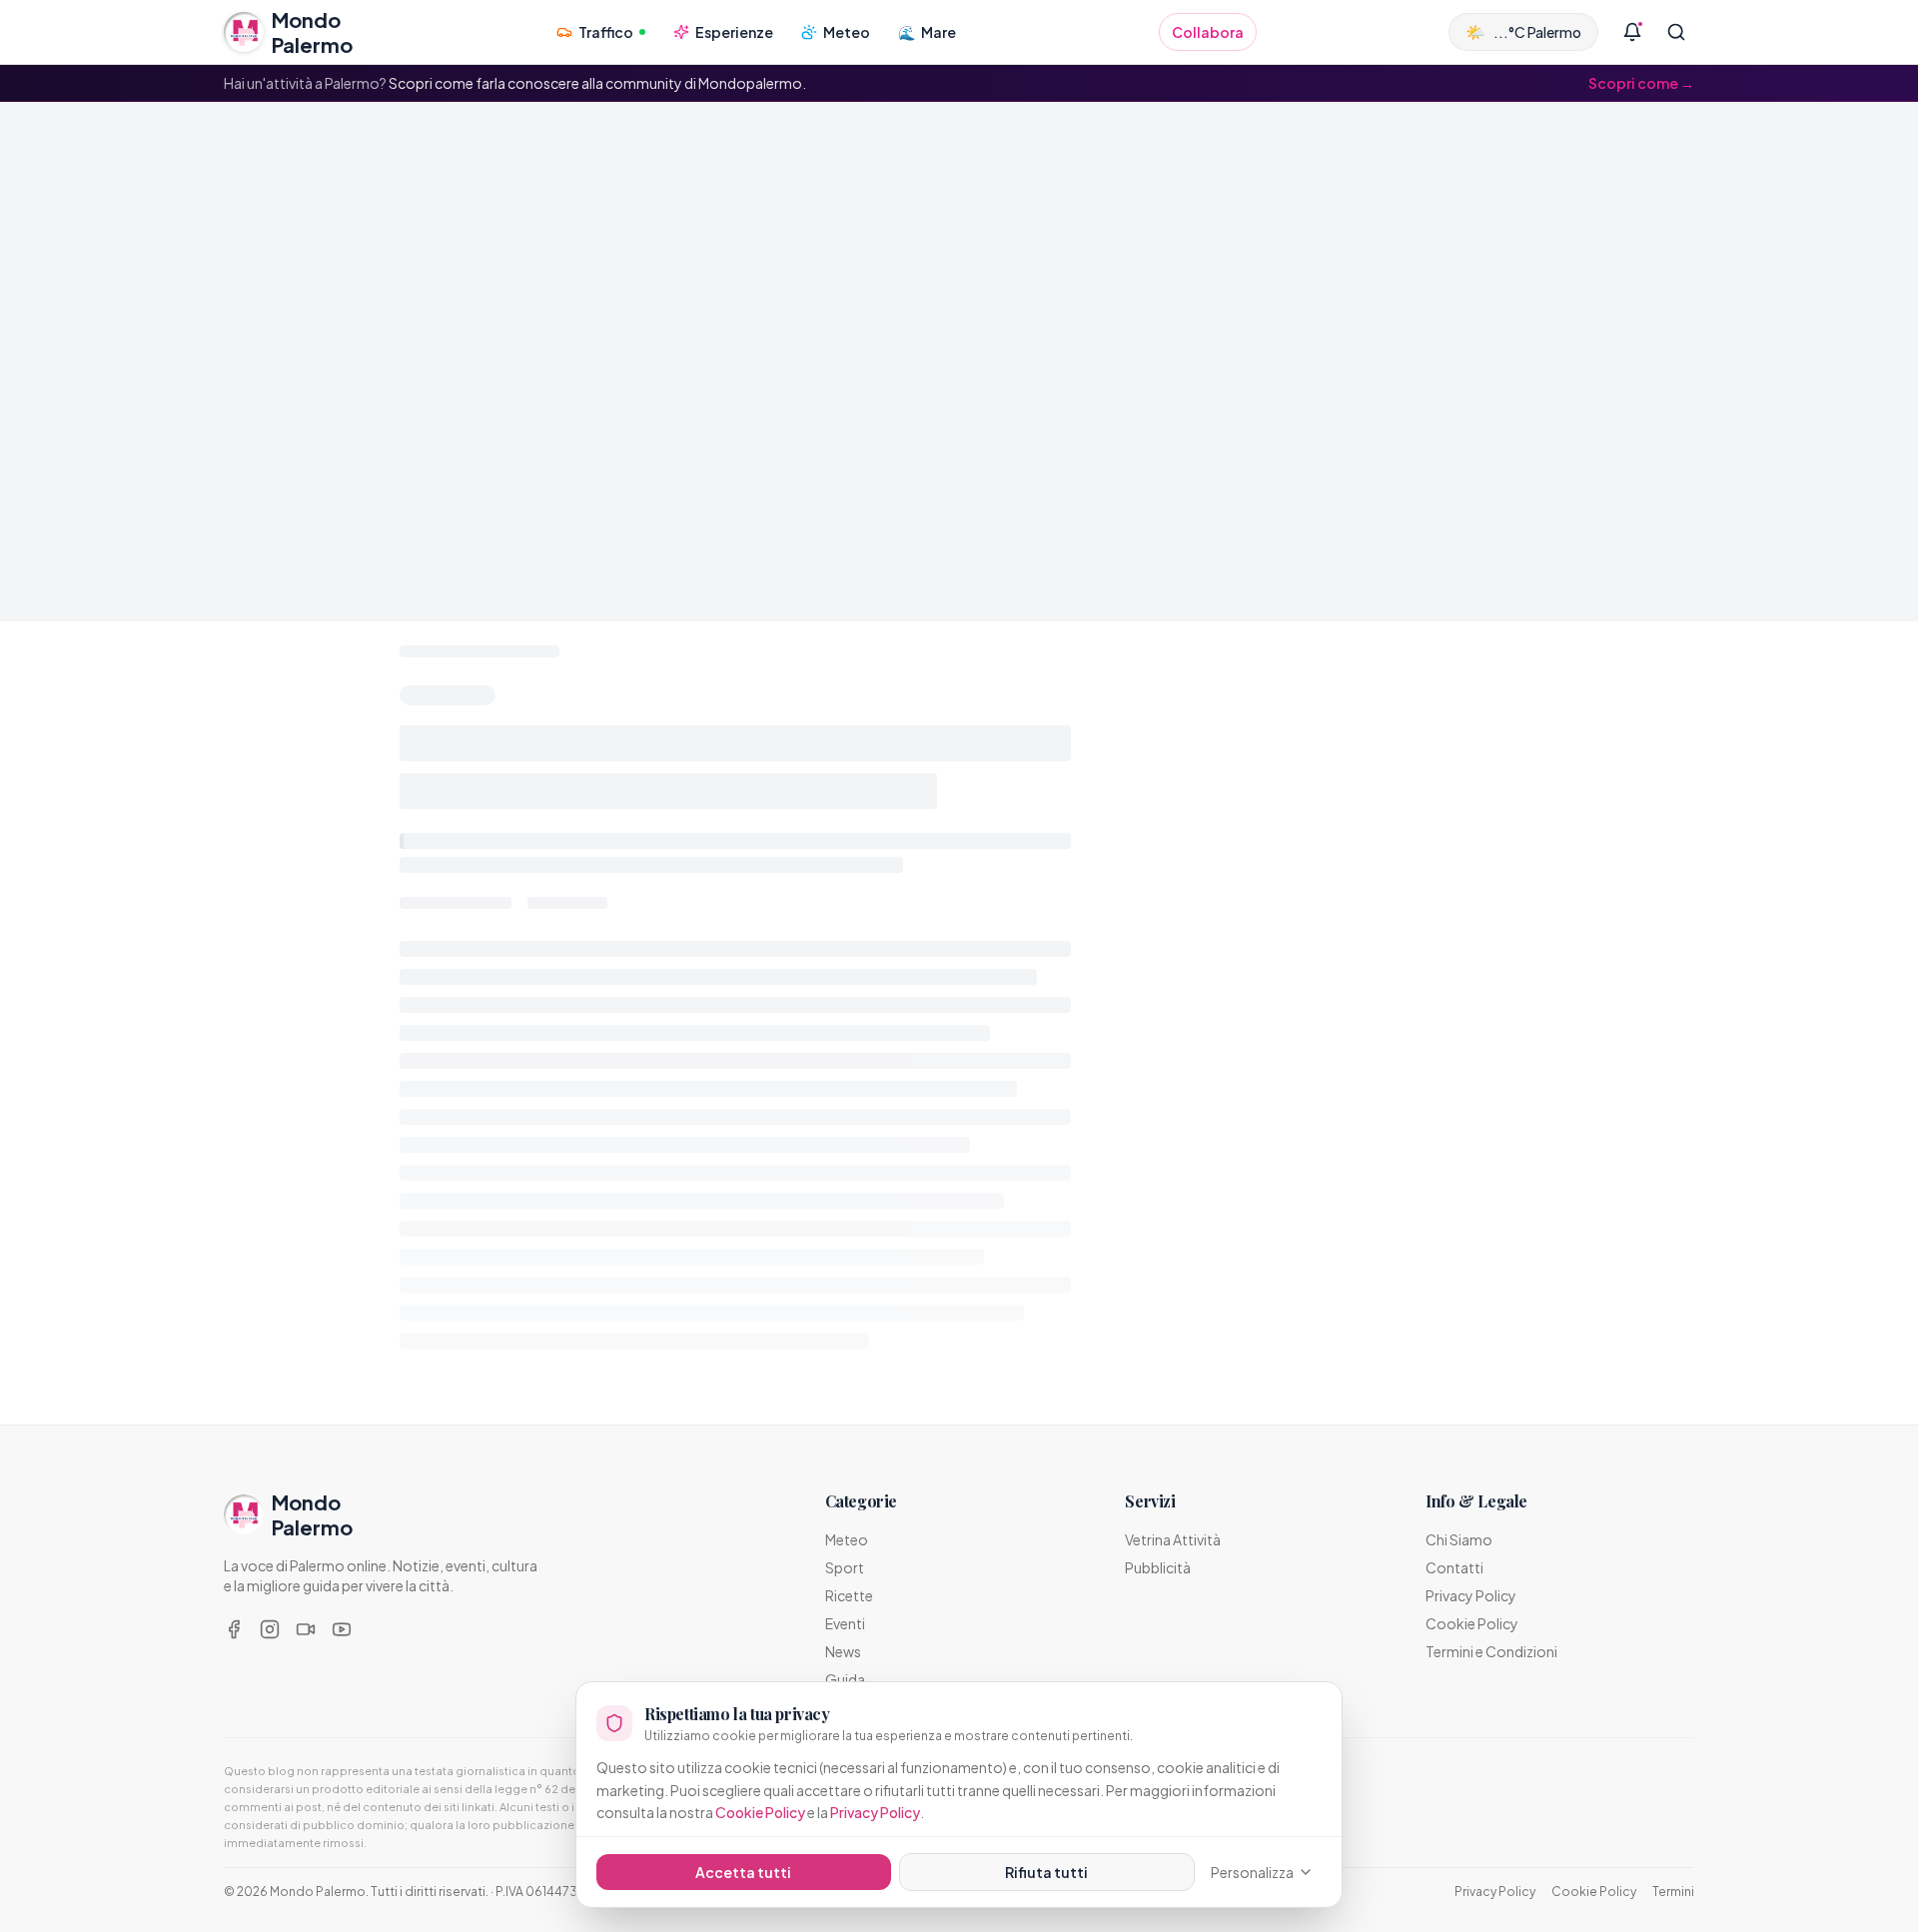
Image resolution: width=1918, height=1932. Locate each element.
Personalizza (1252, 1872)
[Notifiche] (1632, 32)
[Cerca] (1676, 32)
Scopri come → (1641, 83)
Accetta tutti (743, 1872)
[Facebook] (234, 1629)
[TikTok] (306, 1629)
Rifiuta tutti (1046, 1872)
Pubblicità (1158, 1567)
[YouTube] (342, 1629)
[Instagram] (270, 1629)
